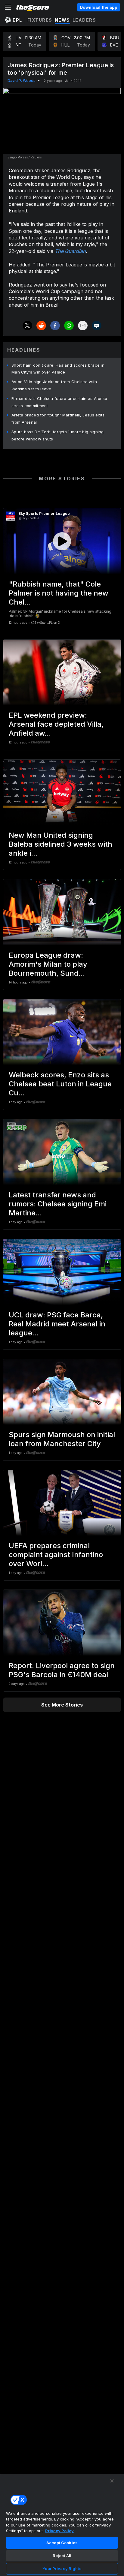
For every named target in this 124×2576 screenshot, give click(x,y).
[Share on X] (27, 326)
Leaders (84, 20)
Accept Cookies (62, 2543)
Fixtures (40, 20)
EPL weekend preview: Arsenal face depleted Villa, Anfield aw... (56, 724)
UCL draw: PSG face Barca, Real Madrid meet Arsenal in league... (57, 1324)
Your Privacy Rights (62, 2568)
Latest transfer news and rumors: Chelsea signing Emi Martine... (58, 1204)
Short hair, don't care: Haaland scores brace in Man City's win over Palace (58, 369)
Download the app (99, 7)
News (62, 20)
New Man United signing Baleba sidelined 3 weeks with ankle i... (60, 844)
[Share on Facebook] (55, 326)
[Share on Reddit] (41, 326)
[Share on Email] (83, 326)
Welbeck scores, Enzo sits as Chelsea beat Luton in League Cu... (60, 1084)
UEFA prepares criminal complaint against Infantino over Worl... (56, 1555)
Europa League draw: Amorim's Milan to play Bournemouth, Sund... (48, 964)
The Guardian (70, 251)
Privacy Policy (59, 2531)
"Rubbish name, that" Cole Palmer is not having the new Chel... (59, 593)
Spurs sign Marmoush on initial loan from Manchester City (62, 1439)
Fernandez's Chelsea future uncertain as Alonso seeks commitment (59, 402)
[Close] (112, 2481)
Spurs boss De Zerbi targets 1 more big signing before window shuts (58, 435)
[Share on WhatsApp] (69, 326)
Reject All (62, 2556)
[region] (62, 2525)
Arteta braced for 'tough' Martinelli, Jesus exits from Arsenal (58, 419)
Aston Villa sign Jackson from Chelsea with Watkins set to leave (54, 385)
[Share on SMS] (97, 326)
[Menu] (8, 7)
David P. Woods (22, 81)
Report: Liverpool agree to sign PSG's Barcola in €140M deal (62, 1670)
